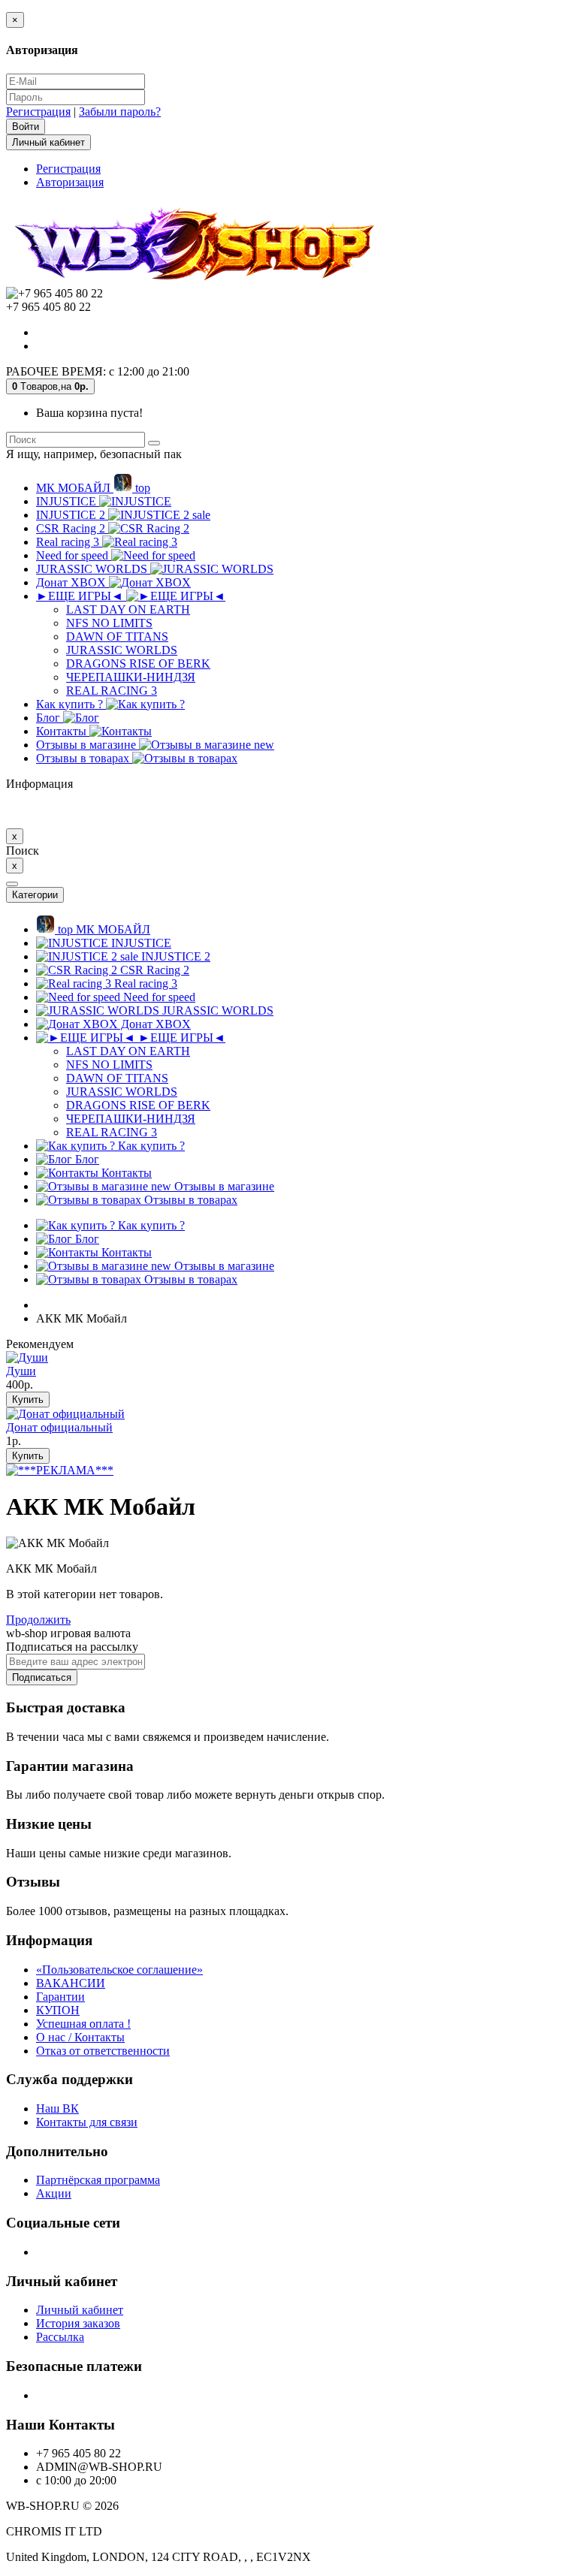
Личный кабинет (80, 2310)
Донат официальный (59, 1427)
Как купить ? (71, 704)
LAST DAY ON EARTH (128, 609)
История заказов (78, 2323)
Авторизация (70, 182)
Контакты (63, 731)
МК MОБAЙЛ (93, 488)
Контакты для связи (87, 2122)
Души (21, 1371)
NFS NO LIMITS (109, 623)
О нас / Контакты (80, 2037)
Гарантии (60, 1997)
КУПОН (58, 2010)
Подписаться (42, 1677)
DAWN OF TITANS (117, 636)
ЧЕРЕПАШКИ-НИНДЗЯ (131, 677)
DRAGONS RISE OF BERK (138, 664)
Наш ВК (57, 2108)
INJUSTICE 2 (123, 515)
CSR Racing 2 (72, 528)
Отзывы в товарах (84, 758)
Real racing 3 (69, 542)
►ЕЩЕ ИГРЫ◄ (81, 596)
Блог (50, 718)
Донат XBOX (73, 582)
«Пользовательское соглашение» (119, 1970)
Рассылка (60, 2337)
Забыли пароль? (120, 112)
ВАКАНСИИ (71, 1983)
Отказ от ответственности (103, 2051)
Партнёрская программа (98, 2180)
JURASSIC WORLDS (93, 569)
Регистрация (38, 112)
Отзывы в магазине (155, 745)
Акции (54, 2193)
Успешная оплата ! (83, 2024)
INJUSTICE (68, 501)
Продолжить (38, 1620)
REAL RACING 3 (112, 691)
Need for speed (74, 555)
